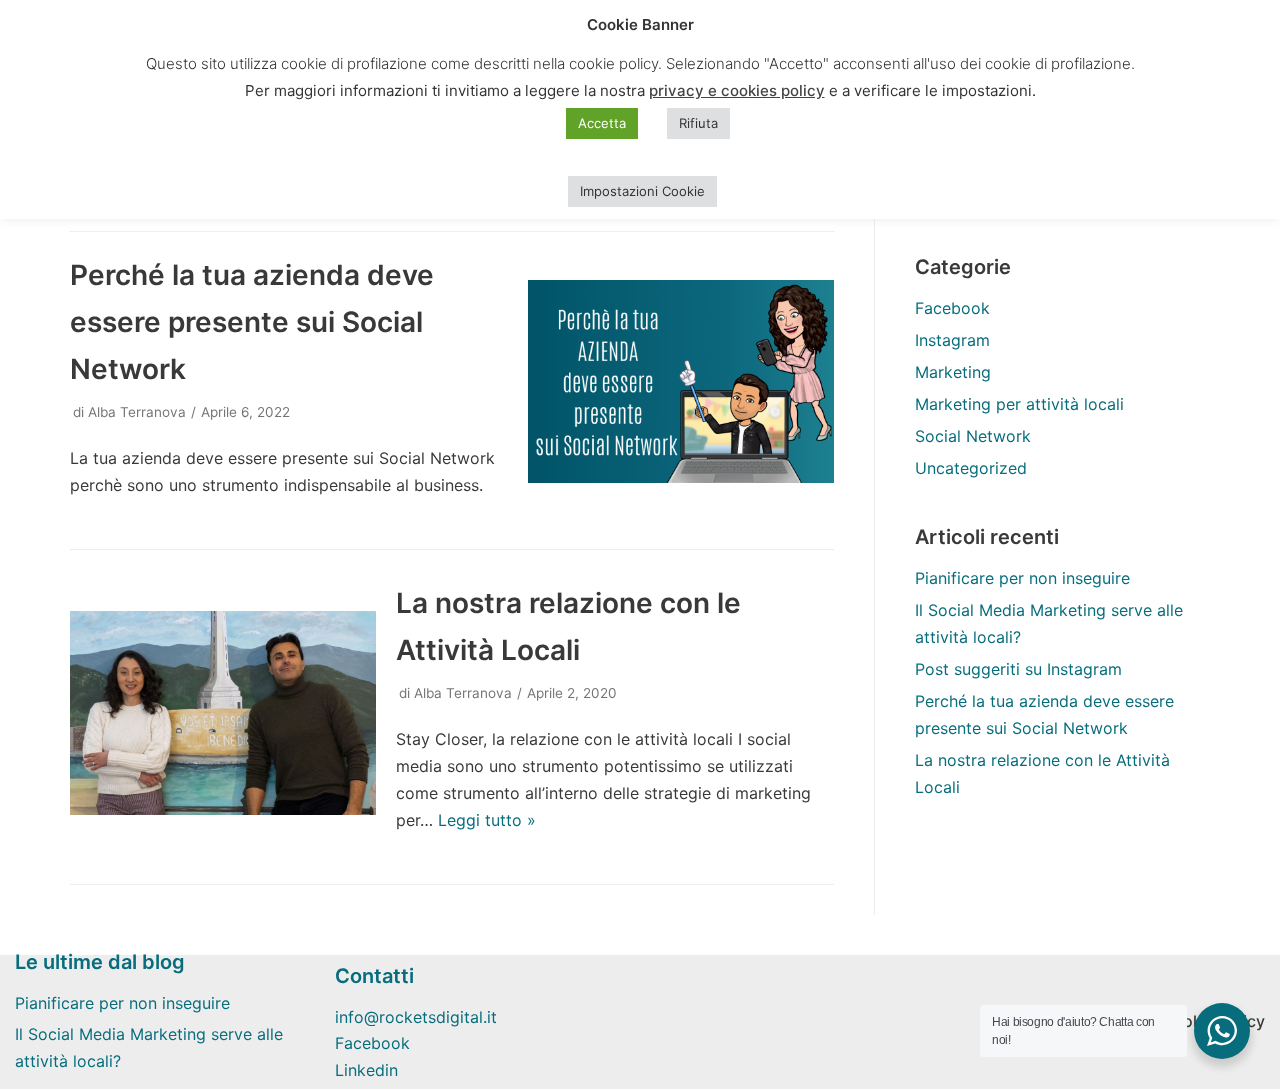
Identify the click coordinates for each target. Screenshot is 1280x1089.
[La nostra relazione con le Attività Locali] (223, 809)
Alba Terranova (137, 412)
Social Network (973, 436)
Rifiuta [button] (698, 123)
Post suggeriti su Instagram (1018, 669)
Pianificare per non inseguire (1022, 578)
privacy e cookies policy (737, 90)
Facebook (952, 308)
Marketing (953, 372)
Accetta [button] (602, 123)
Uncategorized (971, 468)
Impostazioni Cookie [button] (642, 191)
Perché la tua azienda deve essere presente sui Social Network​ (252, 322)
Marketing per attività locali (1019, 404)
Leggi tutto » (487, 820)
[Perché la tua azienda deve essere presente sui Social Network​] (681, 477)
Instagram (952, 340)
